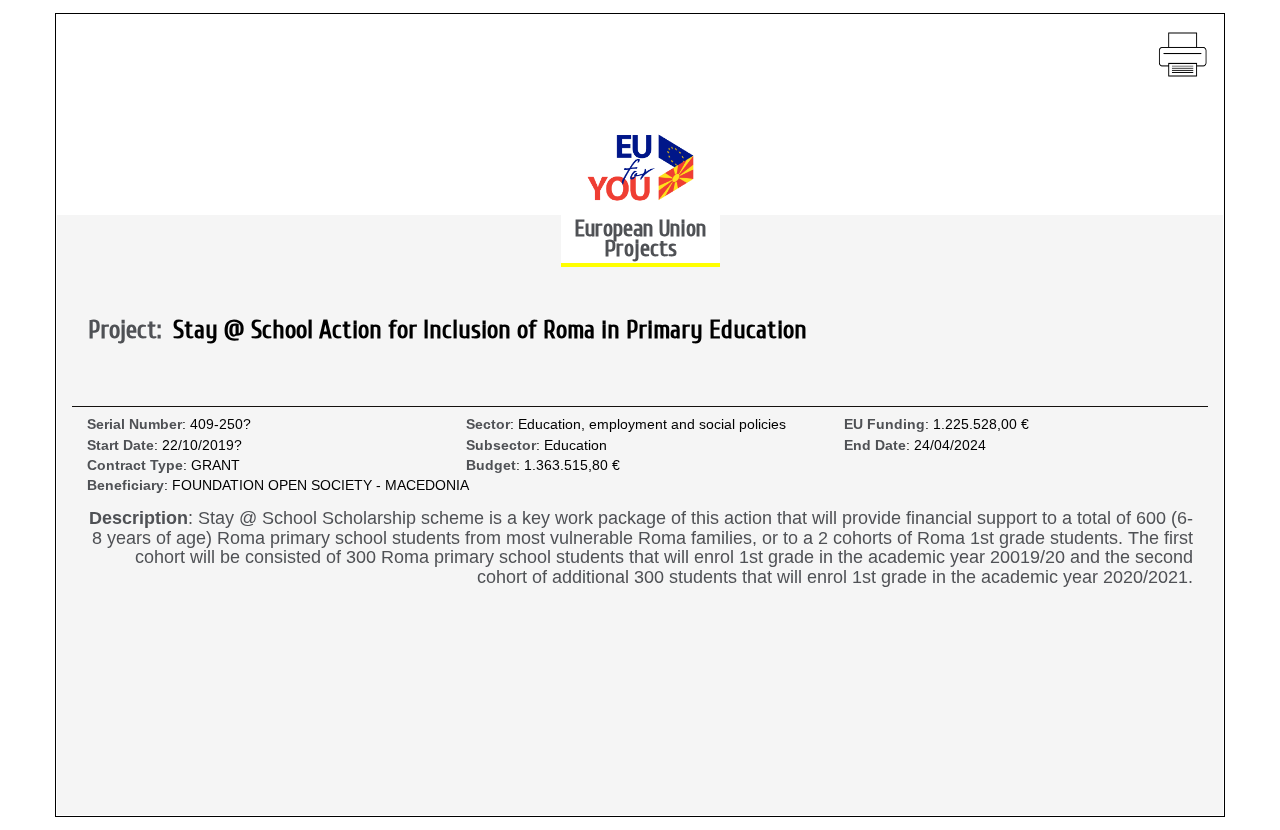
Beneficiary (125, 485)
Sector (488, 424)
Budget (491, 465)
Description (138, 518)
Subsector (501, 445)
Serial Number (134, 424)
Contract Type (135, 465)
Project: (130, 331)
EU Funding (884, 424)
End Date (875, 445)
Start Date (120, 445)
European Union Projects (640, 238)
